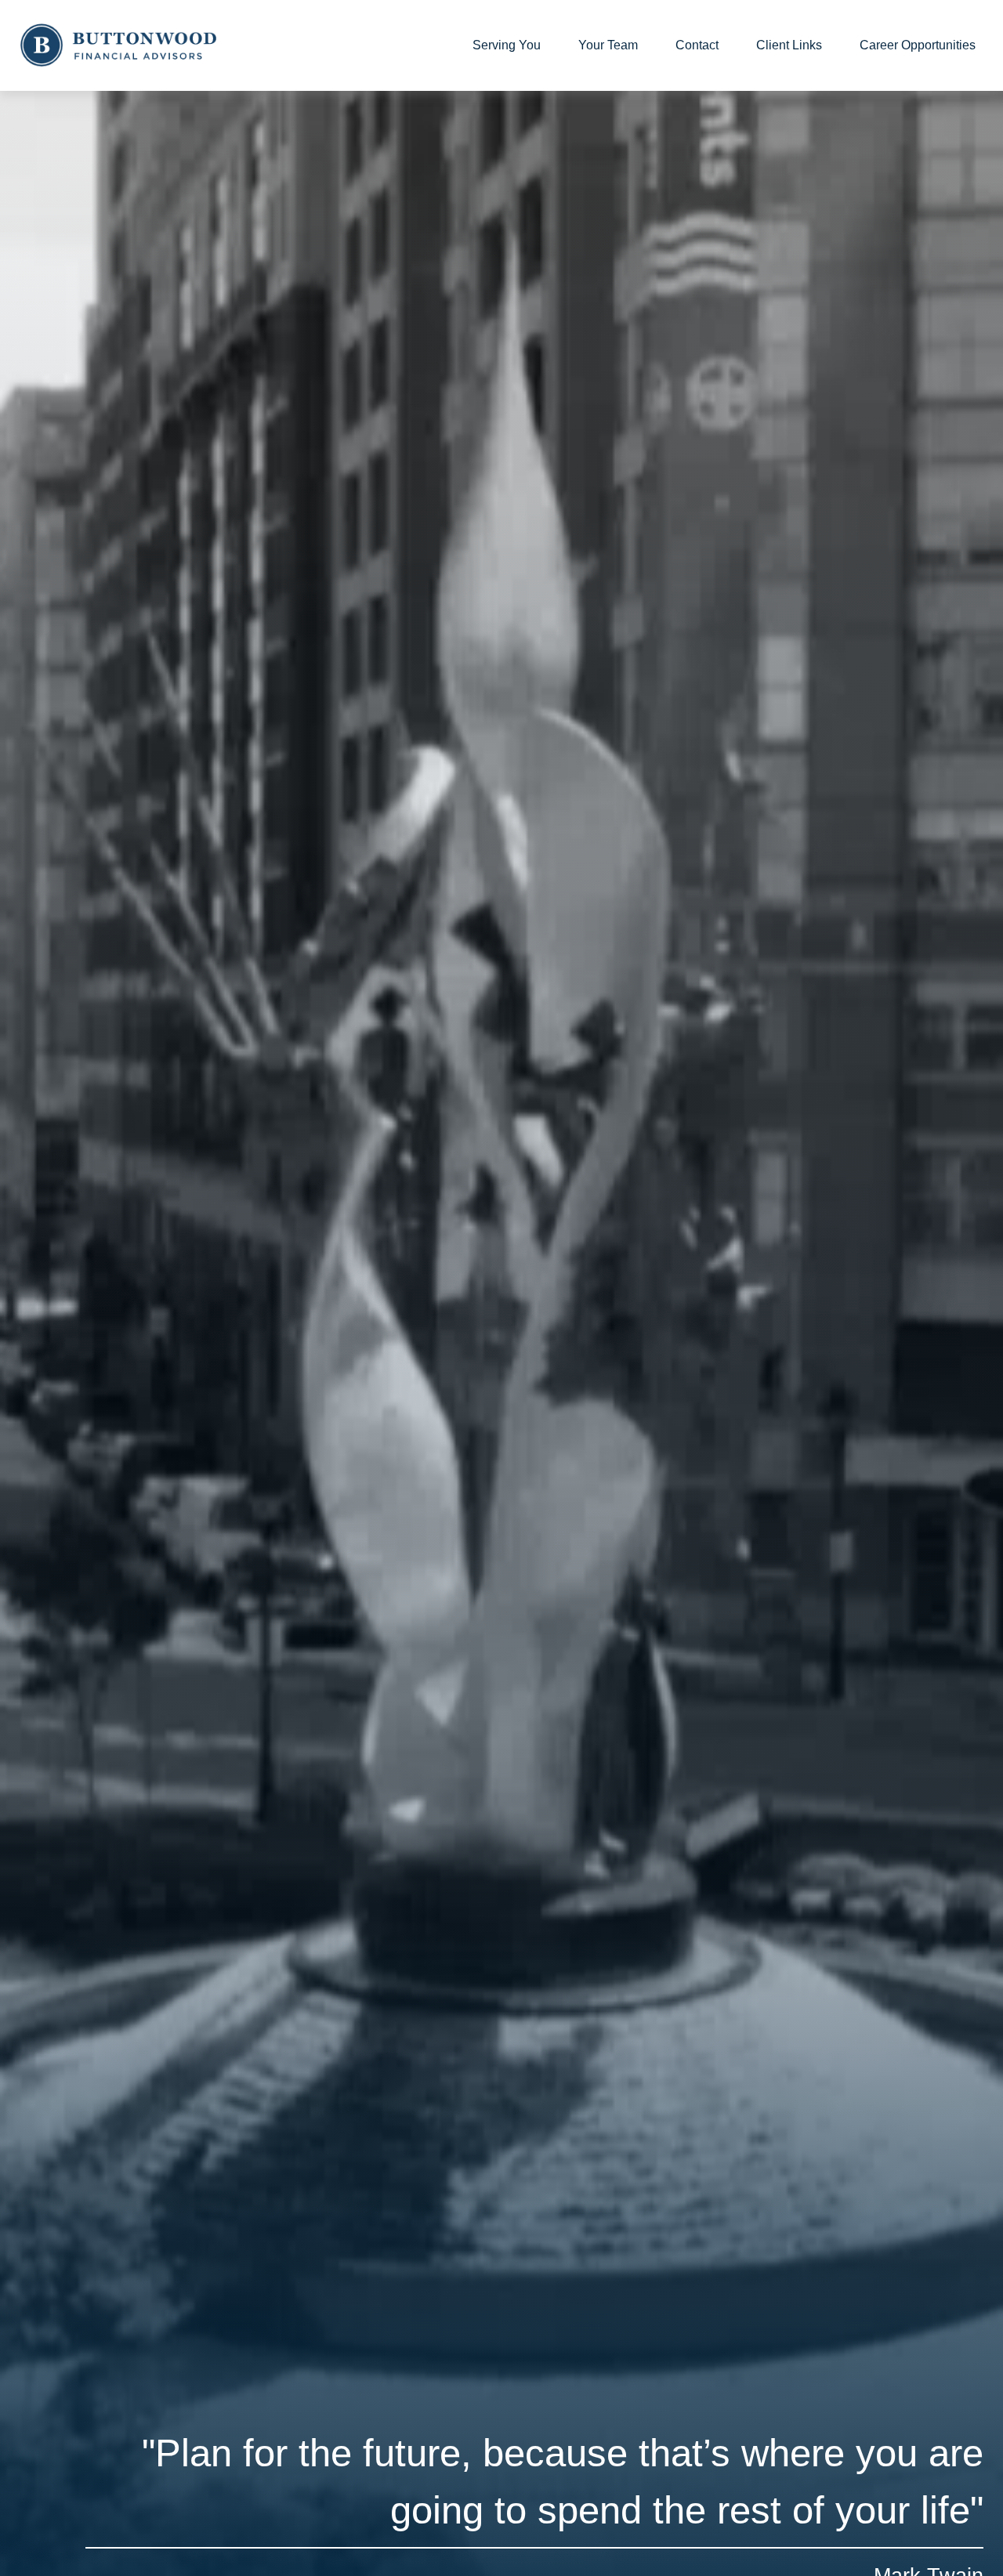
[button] (507, 46)
